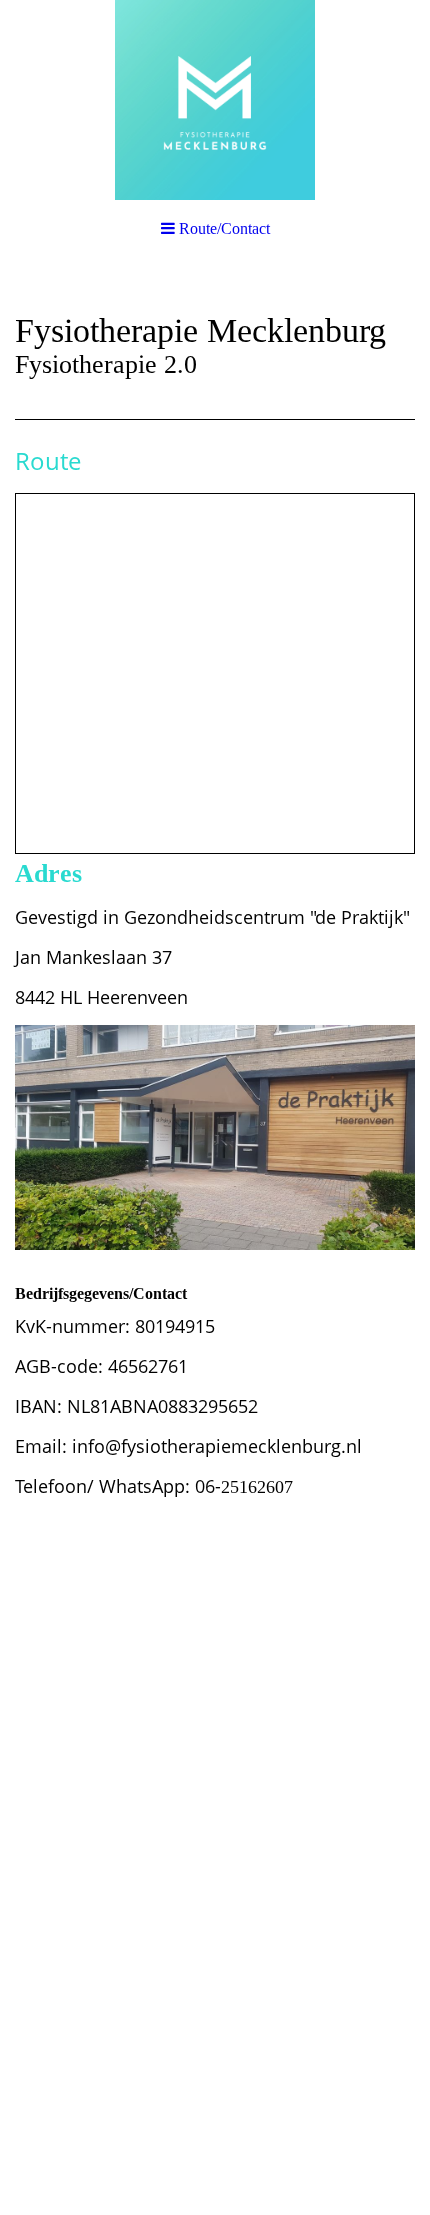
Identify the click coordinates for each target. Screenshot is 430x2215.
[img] (215, 100)
